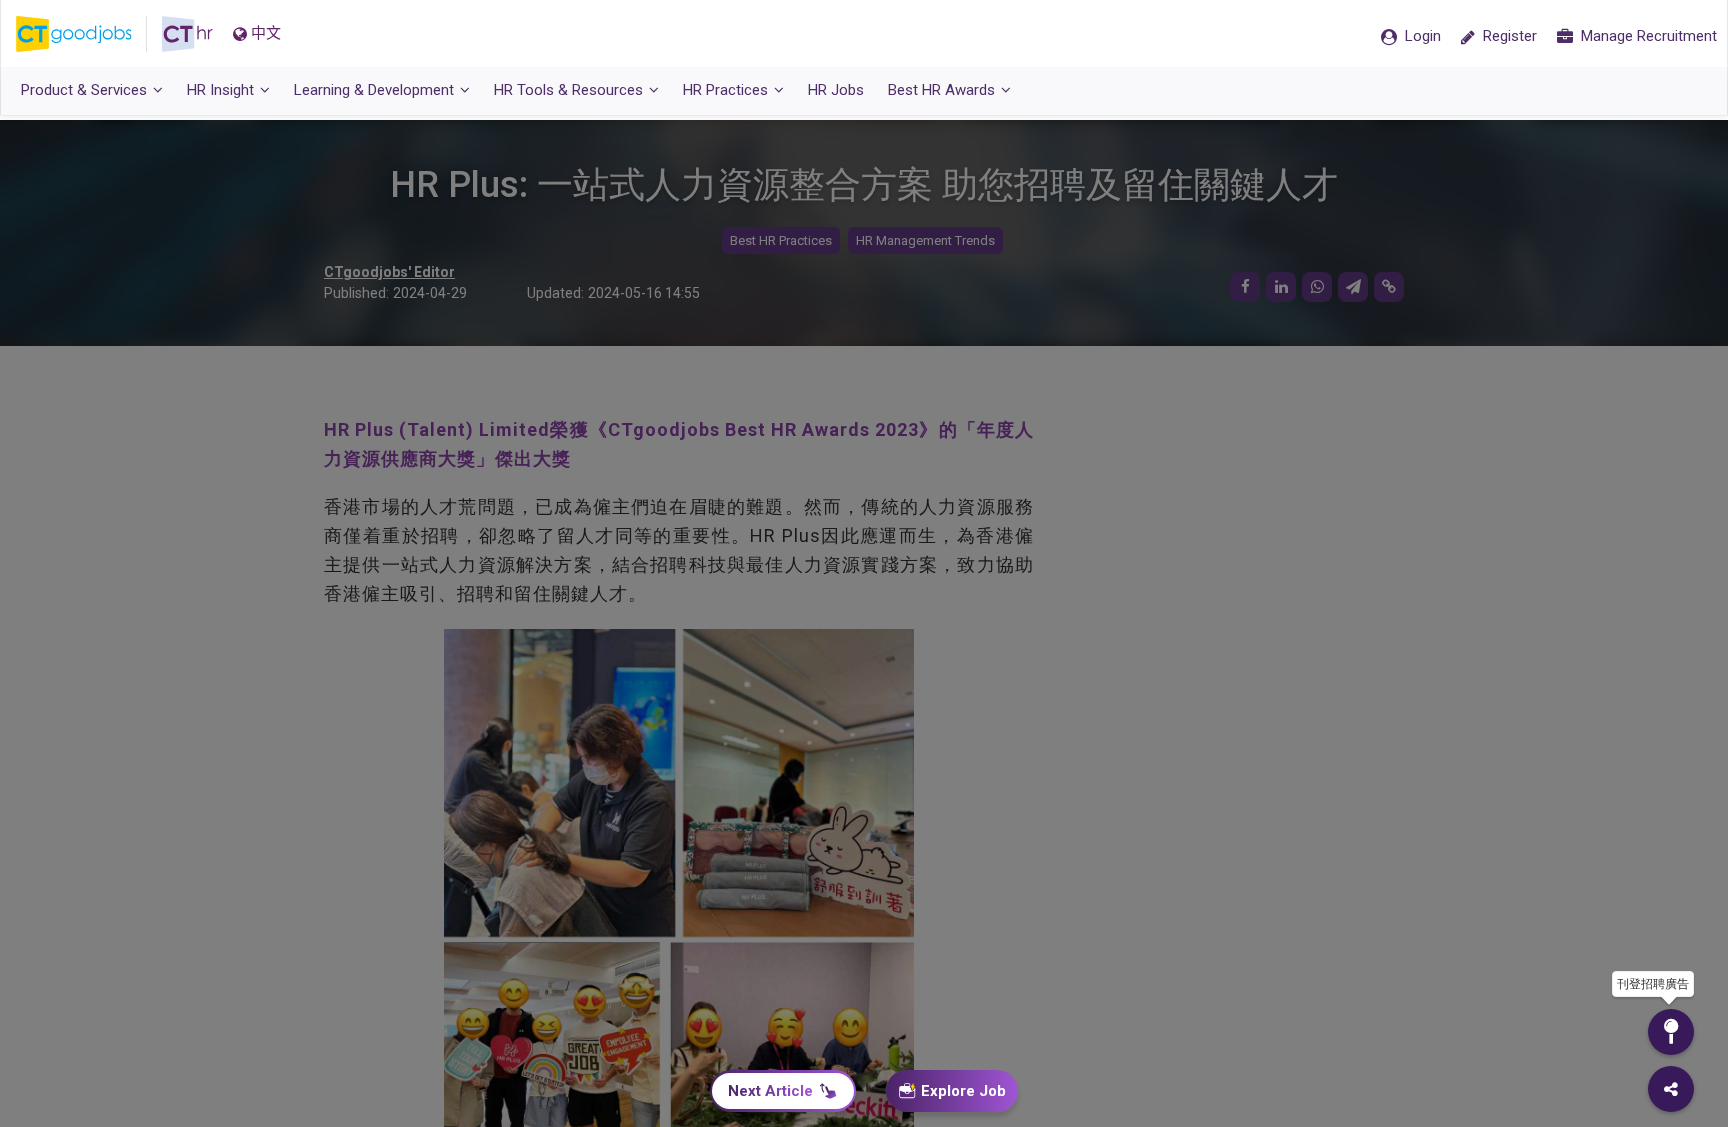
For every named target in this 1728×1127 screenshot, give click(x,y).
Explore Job (963, 1091)
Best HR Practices (781, 240)
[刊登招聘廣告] (1671, 1032)
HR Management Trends (925, 240)
